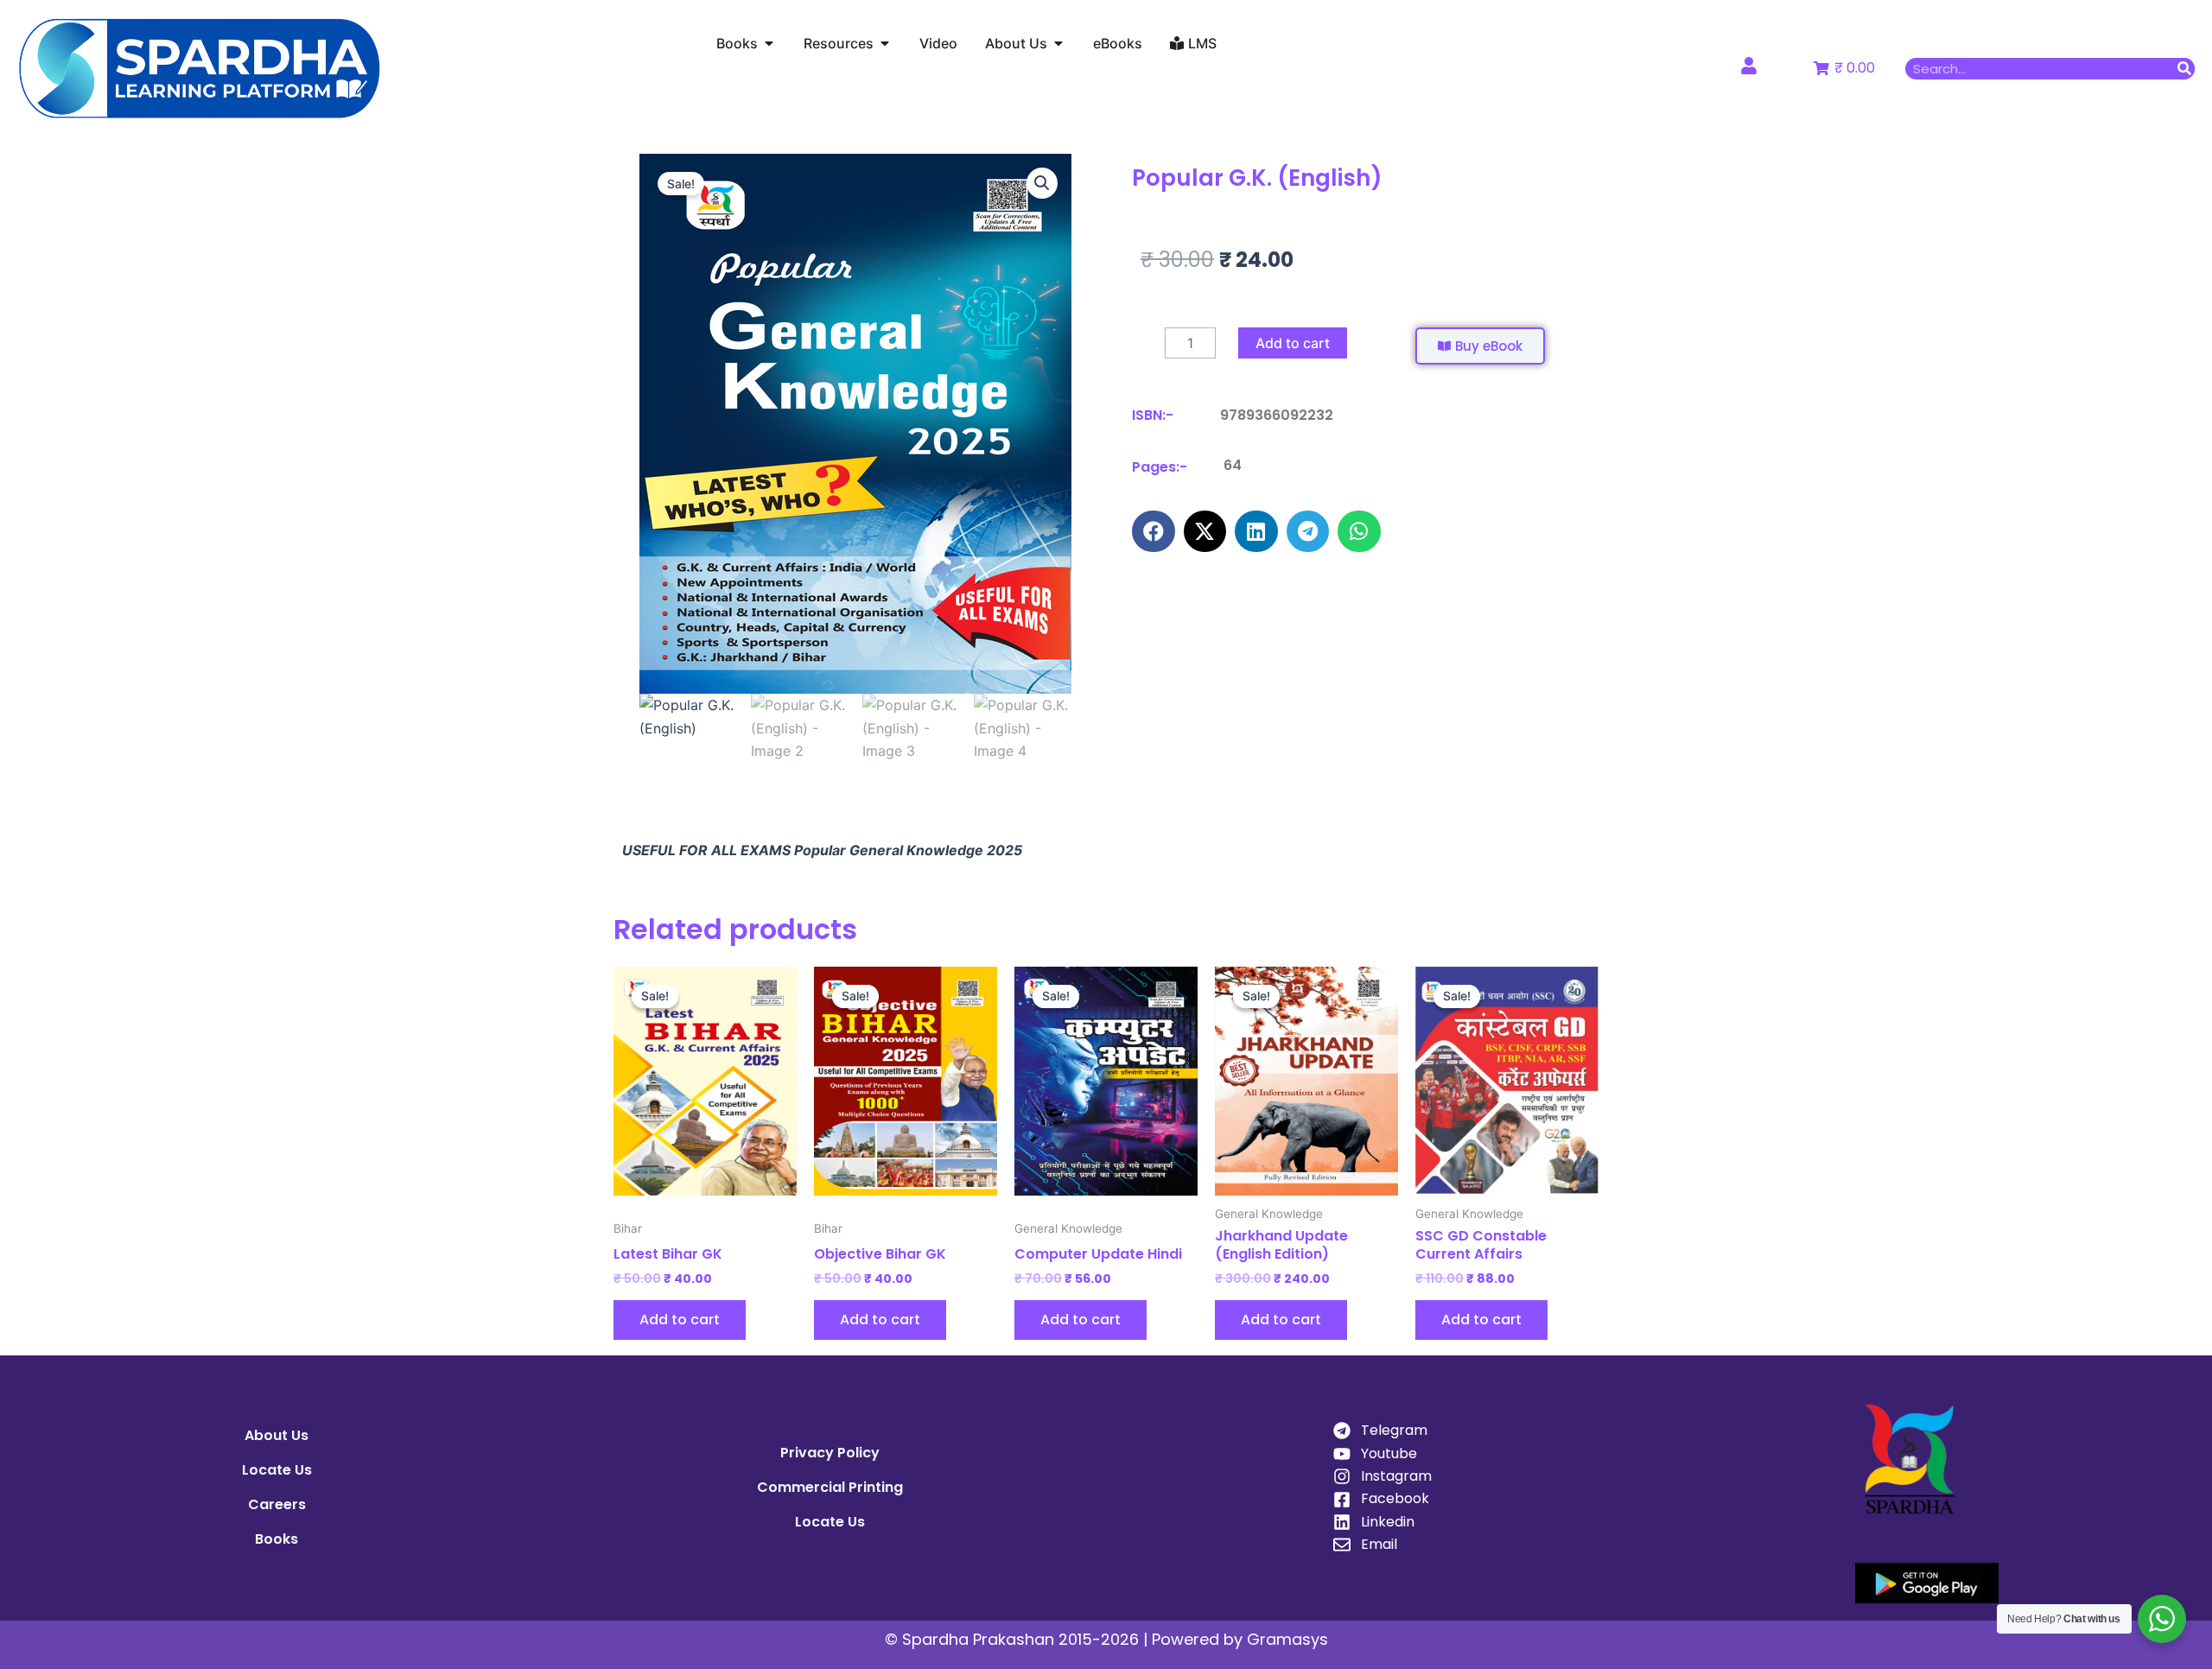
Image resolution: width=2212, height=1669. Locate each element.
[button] (1042, 183)
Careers (277, 1504)
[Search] (2184, 69)
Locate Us (277, 1470)
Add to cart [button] (680, 1320)
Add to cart (1293, 343)
